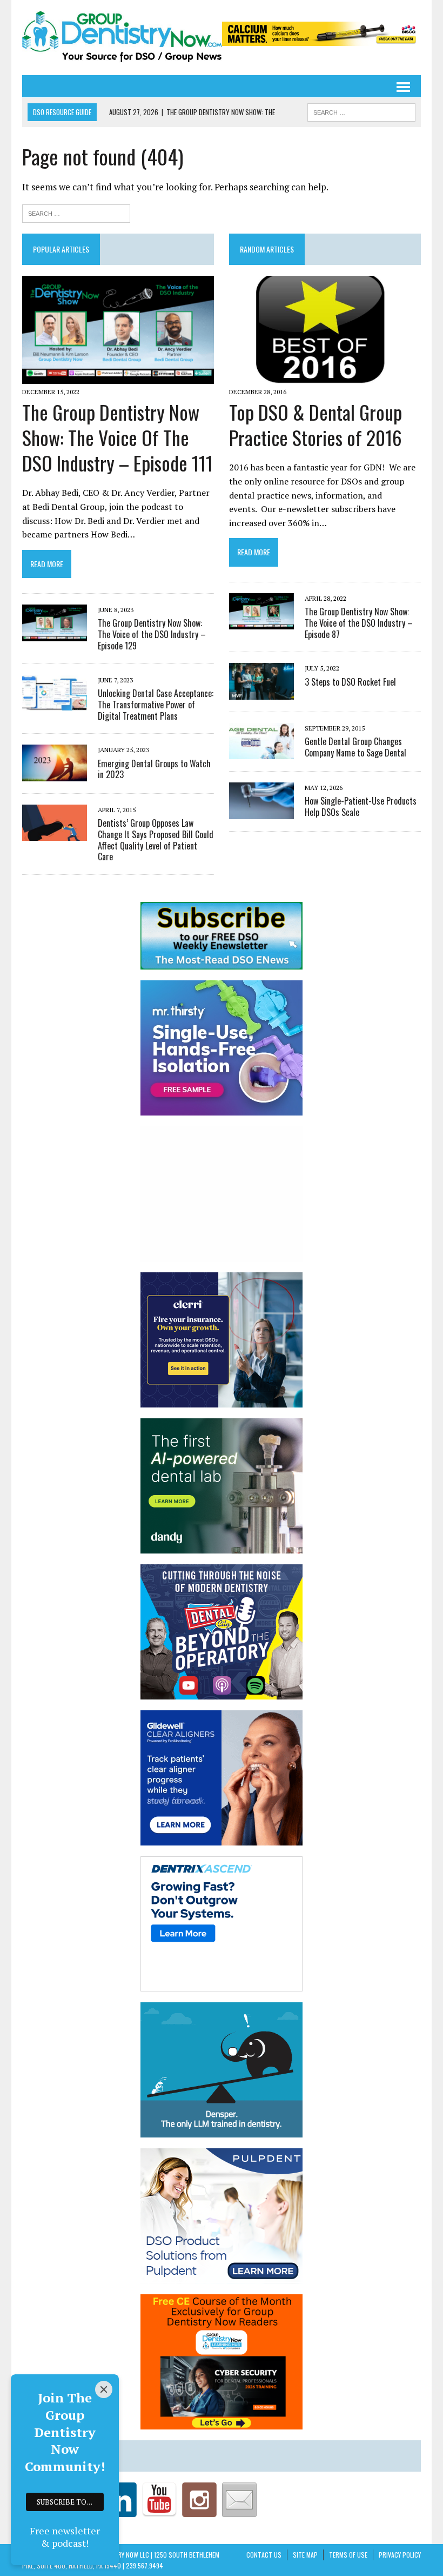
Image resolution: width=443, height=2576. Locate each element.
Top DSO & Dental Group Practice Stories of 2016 (316, 424)
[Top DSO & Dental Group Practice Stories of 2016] (325, 376)
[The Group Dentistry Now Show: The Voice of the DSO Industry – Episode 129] (55, 634)
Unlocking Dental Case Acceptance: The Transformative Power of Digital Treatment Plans (156, 705)
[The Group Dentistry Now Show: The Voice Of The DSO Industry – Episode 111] (118, 376)
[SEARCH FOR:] (361, 111)
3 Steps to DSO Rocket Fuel (350, 682)
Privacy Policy (400, 2555)
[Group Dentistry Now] (122, 38)
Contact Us (264, 2555)
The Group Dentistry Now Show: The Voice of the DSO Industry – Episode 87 (359, 623)
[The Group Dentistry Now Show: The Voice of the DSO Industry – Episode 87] (261, 622)
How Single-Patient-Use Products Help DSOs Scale (361, 806)
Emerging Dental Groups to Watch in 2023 (154, 769)
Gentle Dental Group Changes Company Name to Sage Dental (355, 747)
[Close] (104, 2389)
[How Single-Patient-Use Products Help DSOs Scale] (261, 812)
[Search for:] (76, 212)
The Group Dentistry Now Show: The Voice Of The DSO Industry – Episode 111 (118, 437)
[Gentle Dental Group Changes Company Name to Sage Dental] (261, 752)
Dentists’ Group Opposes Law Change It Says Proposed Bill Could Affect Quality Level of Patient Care (156, 840)
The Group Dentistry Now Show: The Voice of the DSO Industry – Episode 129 (152, 634)
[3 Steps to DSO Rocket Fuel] (261, 692)
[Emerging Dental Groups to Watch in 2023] (55, 774)
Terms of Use (348, 2555)
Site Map (305, 2555)
